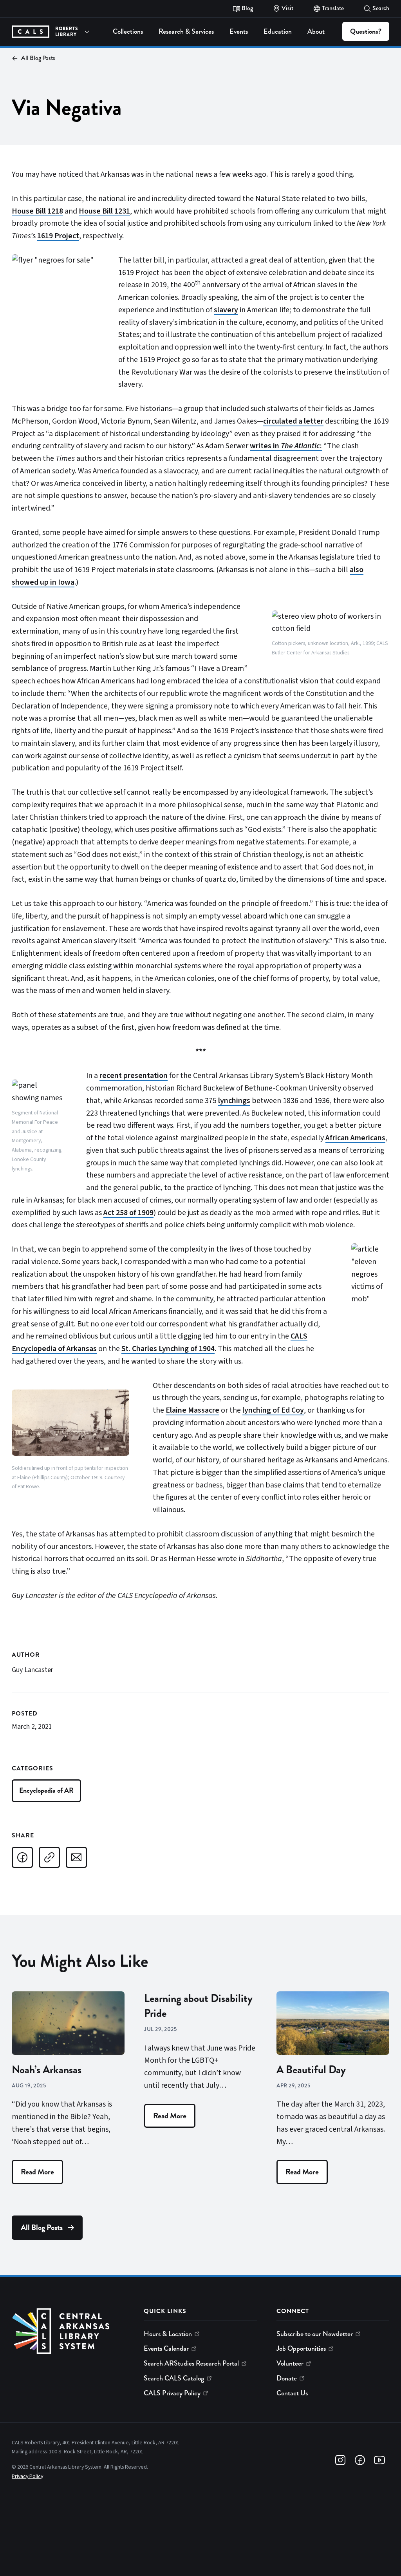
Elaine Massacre (192, 1410)
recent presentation (134, 1076)
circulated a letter (293, 421)
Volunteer (290, 2363)
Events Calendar (166, 2348)
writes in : (286, 446)
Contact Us (292, 2393)
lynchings (234, 1101)
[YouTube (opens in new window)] (379, 2460)
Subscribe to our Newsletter (315, 2334)
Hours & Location (168, 2334)
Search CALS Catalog (174, 2378)
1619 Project (58, 236)
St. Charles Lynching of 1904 (168, 1349)
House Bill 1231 (104, 211)
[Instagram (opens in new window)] (340, 2460)
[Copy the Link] (49, 1857)
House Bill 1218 (37, 211)
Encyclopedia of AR (46, 1790)
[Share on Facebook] (22, 1857)
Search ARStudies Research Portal (191, 2363)
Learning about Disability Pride (198, 2006)
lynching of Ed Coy (273, 1410)
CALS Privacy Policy (172, 2393)
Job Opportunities (301, 2348)
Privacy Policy (27, 2476)
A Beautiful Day (311, 2070)
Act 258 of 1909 (128, 1213)
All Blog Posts (38, 58)
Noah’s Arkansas (47, 2070)
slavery (226, 310)
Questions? (366, 31)
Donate (287, 2378)
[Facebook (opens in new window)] (360, 2460)
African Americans (355, 1138)
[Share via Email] (76, 1857)
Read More (37, 2172)
